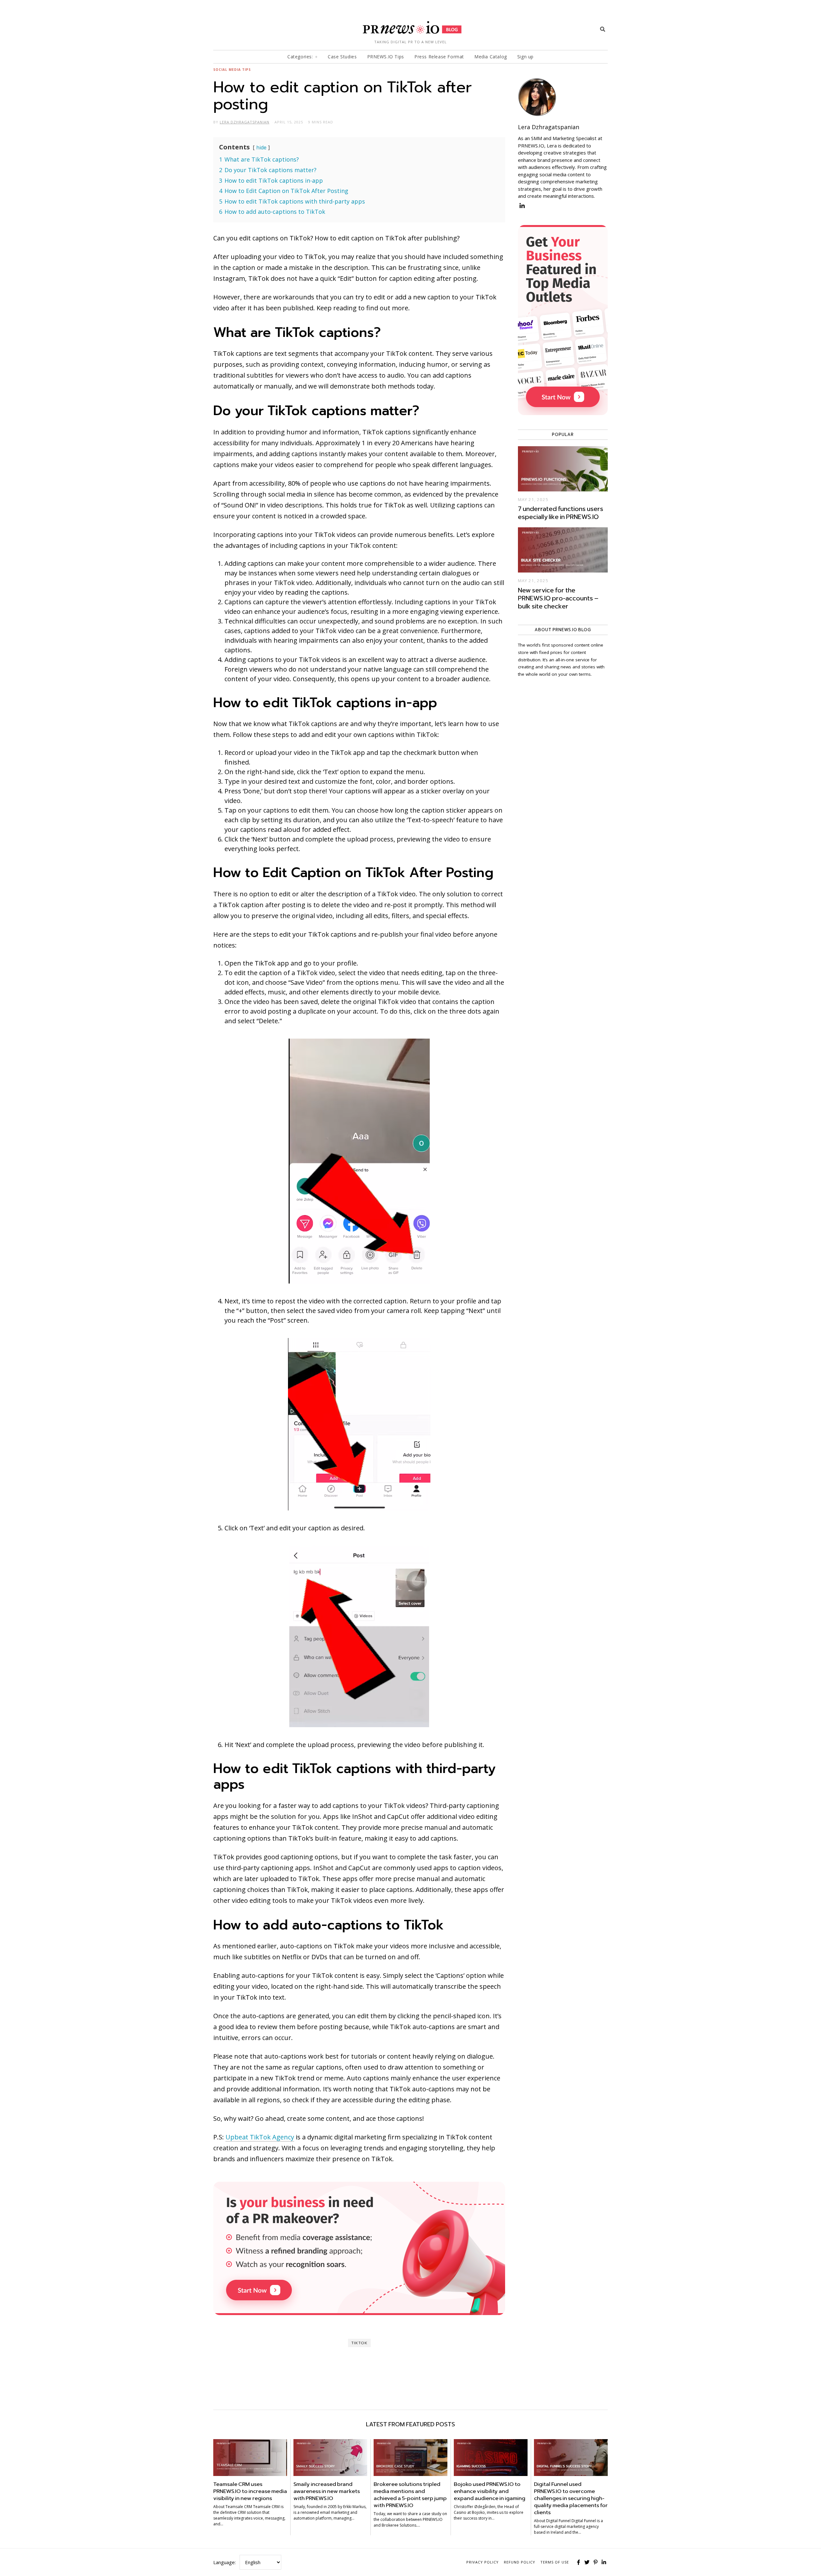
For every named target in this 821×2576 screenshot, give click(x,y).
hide (261, 147)
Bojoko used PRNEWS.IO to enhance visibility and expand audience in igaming (490, 2491)
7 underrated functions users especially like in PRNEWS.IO (561, 513)
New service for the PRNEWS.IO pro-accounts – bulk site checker (558, 598)
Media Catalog (491, 57)
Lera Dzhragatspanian (549, 127)
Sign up (525, 57)
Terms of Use (555, 2562)
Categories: (300, 57)
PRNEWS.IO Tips (386, 57)
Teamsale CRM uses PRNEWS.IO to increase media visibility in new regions (250, 2491)
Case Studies (342, 57)
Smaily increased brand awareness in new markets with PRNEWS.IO (327, 2491)
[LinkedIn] (604, 2562)
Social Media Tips (232, 70)
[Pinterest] (596, 2562)
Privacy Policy (482, 2562)
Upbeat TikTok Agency (260, 2137)
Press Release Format (439, 57)
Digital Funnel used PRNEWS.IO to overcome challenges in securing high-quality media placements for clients (571, 2498)
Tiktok (359, 2343)
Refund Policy (520, 2562)
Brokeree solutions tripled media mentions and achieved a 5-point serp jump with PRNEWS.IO (410, 2495)
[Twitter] (587, 2562)
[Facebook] (579, 2562)
